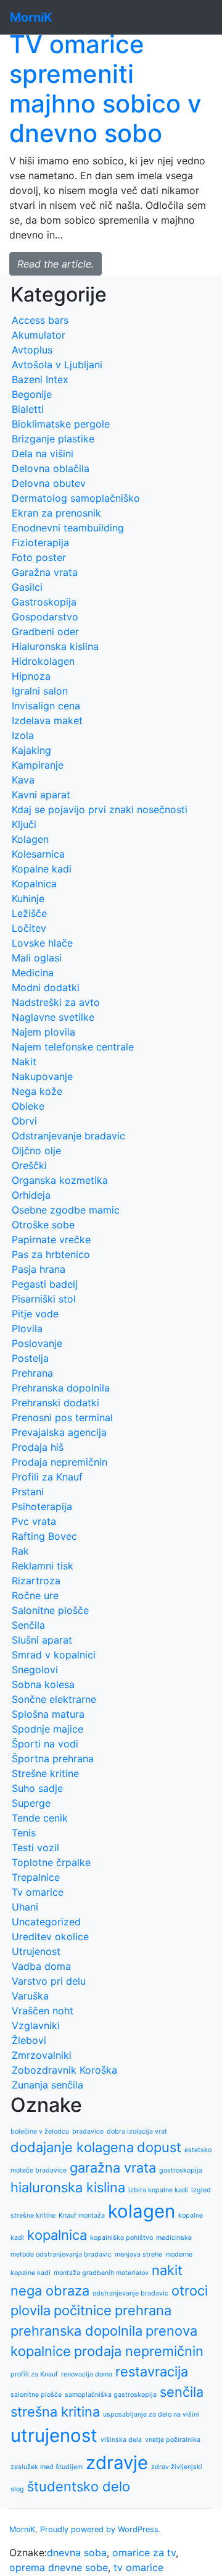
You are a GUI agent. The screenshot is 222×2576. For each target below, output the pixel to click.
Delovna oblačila (51, 468)
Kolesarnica (38, 854)
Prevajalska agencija (59, 1432)
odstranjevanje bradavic (130, 2293)
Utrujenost (36, 1951)
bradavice (88, 2131)
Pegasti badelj (45, 1284)
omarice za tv (144, 2553)
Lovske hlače (42, 943)
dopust (159, 2147)
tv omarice (138, 2567)
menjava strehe (138, 2254)
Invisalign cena (46, 706)
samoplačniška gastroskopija (111, 2395)
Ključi (24, 824)
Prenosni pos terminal (62, 1417)
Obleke (28, 1106)
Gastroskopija (44, 602)
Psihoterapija (42, 1506)
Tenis (24, 1833)
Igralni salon (40, 691)
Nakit (24, 1062)
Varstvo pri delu (49, 1981)
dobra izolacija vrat (137, 2131)
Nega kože (37, 1091)
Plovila (27, 1328)
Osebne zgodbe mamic (66, 1210)
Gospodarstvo (45, 617)
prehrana (143, 2310)
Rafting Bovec (44, 1536)
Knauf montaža (82, 2215)
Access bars (40, 320)
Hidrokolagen (43, 661)
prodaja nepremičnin (139, 2351)
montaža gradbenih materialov (101, 2273)
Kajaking (31, 750)
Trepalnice (36, 1877)
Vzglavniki (36, 2025)
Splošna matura (48, 1714)
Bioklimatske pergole (61, 424)
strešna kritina (55, 2412)
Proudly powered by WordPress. (101, 2529)
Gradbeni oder (45, 631)
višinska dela (121, 2440)
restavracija (152, 2371)
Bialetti (28, 409)
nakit (167, 2270)
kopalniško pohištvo (121, 2238)
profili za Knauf (34, 2374)
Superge (31, 1803)
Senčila (28, 1625)
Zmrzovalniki (42, 2055)
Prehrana (32, 1373)
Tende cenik (40, 1818)
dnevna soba (77, 2553)
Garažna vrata (45, 572)
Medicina (33, 973)
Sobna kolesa (43, 1684)
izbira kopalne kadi (158, 2190)
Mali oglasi (37, 958)
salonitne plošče (36, 2395)
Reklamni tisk (43, 1566)
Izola (23, 735)
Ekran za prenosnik (56, 513)
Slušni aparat (42, 1640)
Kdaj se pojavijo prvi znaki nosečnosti (100, 809)
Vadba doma (41, 1966)
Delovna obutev (49, 483)
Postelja (30, 1358)
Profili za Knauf (47, 1477)
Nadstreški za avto (56, 1002)
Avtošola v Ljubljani (57, 365)
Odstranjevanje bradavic (68, 1136)
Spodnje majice (47, 1729)
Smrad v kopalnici (54, 1655)
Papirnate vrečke (51, 1239)
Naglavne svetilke (53, 1017)
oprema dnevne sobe (59, 2567)
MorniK (22, 2529)
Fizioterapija (40, 543)
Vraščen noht (43, 2011)
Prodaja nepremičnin (60, 1462)
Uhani (25, 1907)
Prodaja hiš (38, 1447)
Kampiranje (38, 765)
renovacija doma (87, 2374)
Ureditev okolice (50, 1936)
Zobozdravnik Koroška (64, 2070)
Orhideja (31, 1195)
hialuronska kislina (68, 2187)
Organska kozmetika (60, 1180)
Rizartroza (36, 1581)
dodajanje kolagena (72, 2147)
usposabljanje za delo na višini (151, 2414)
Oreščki (29, 1165)
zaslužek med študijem (47, 2467)
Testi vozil (35, 1848)
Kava (23, 780)
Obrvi (24, 1121)
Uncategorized (46, 1922)
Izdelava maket (47, 720)
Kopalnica (34, 884)
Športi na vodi (45, 1744)
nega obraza (50, 2291)
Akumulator (39, 335)
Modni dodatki (46, 987)
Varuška (30, 1996)
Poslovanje (37, 1343)
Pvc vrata (34, 1521)
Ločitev (29, 928)
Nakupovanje (42, 1076)
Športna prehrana (53, 1759)
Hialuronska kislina (55, 646)
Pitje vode (35, 1314)
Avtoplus (32, 350)
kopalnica (57, 2235)
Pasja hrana (39, 1269)
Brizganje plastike (53, 439)
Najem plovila (43, 1032)
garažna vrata (113, 2168)
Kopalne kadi (42, 869)
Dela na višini (43, 454)
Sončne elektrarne (54, 1699)
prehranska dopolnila (76, 2331)
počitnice (83, 2310)
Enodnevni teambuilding (68, 528)
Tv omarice (38, 1892)
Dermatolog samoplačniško (76, 498)
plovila (31, 2310)
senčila (182, 2392)
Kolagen (30, 839)
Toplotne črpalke (51, 1862)
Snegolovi (35, 1670)
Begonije (32, 394)
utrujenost (54, 2435)
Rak (20, 1551)
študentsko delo (79, 2486)
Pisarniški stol (44, 1299)
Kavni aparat (41, 795)
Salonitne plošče (50, 1610)
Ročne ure (35, 1595)
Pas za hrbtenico (51, 1254)
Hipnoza (31, 676)
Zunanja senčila (47, 2085)
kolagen (142, 2211)
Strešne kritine (45, 1773)
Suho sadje (37, 1788)
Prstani (28, 1492)
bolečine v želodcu (40, 2131)
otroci (190, 2291)
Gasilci (27, 587)
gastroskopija (181, 2170)
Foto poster (39, 557)
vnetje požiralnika (173, 2440)
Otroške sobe (43, 1225)
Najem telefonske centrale (73, 1047)
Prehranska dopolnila (61, 1388)
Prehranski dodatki (55, 1403)
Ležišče (29, 913)
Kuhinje (28, 898)
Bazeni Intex (40, 379)
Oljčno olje (36, 1151)
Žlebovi (29, 2040)
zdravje (117, 2463)
